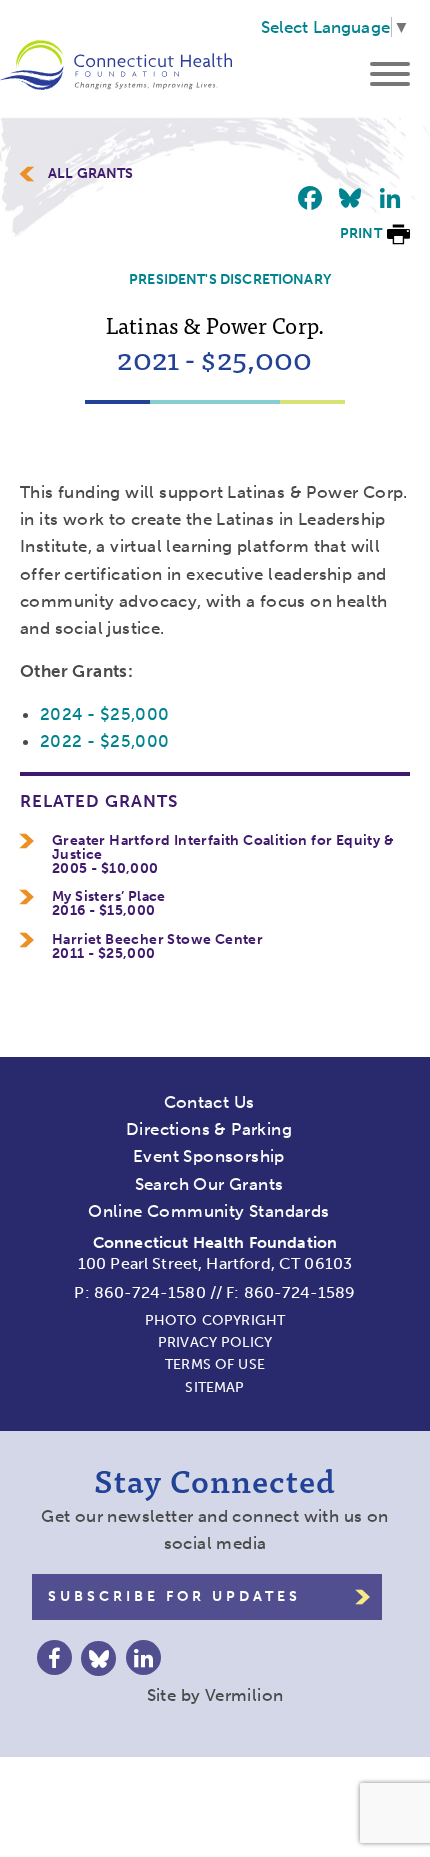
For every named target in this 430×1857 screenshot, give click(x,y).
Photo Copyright (215, 1320)
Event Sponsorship (209, 1156)
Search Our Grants (209, 1184)
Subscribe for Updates (174, 1596)
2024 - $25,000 (105, 714)
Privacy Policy (215, 1342)
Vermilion (244, 1695)
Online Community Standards (208, 1211)
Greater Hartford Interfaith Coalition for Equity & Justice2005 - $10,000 (223, 855)
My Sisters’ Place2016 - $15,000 (109, 904)
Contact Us (209, 1102)
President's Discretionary (230, 279)
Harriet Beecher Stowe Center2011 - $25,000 (157, 947)
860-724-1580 (150, 1292)
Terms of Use (215, 1364)
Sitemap (214, 1387)
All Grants (91, 174)
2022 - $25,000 (105, 741)
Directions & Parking (209, 1129)
